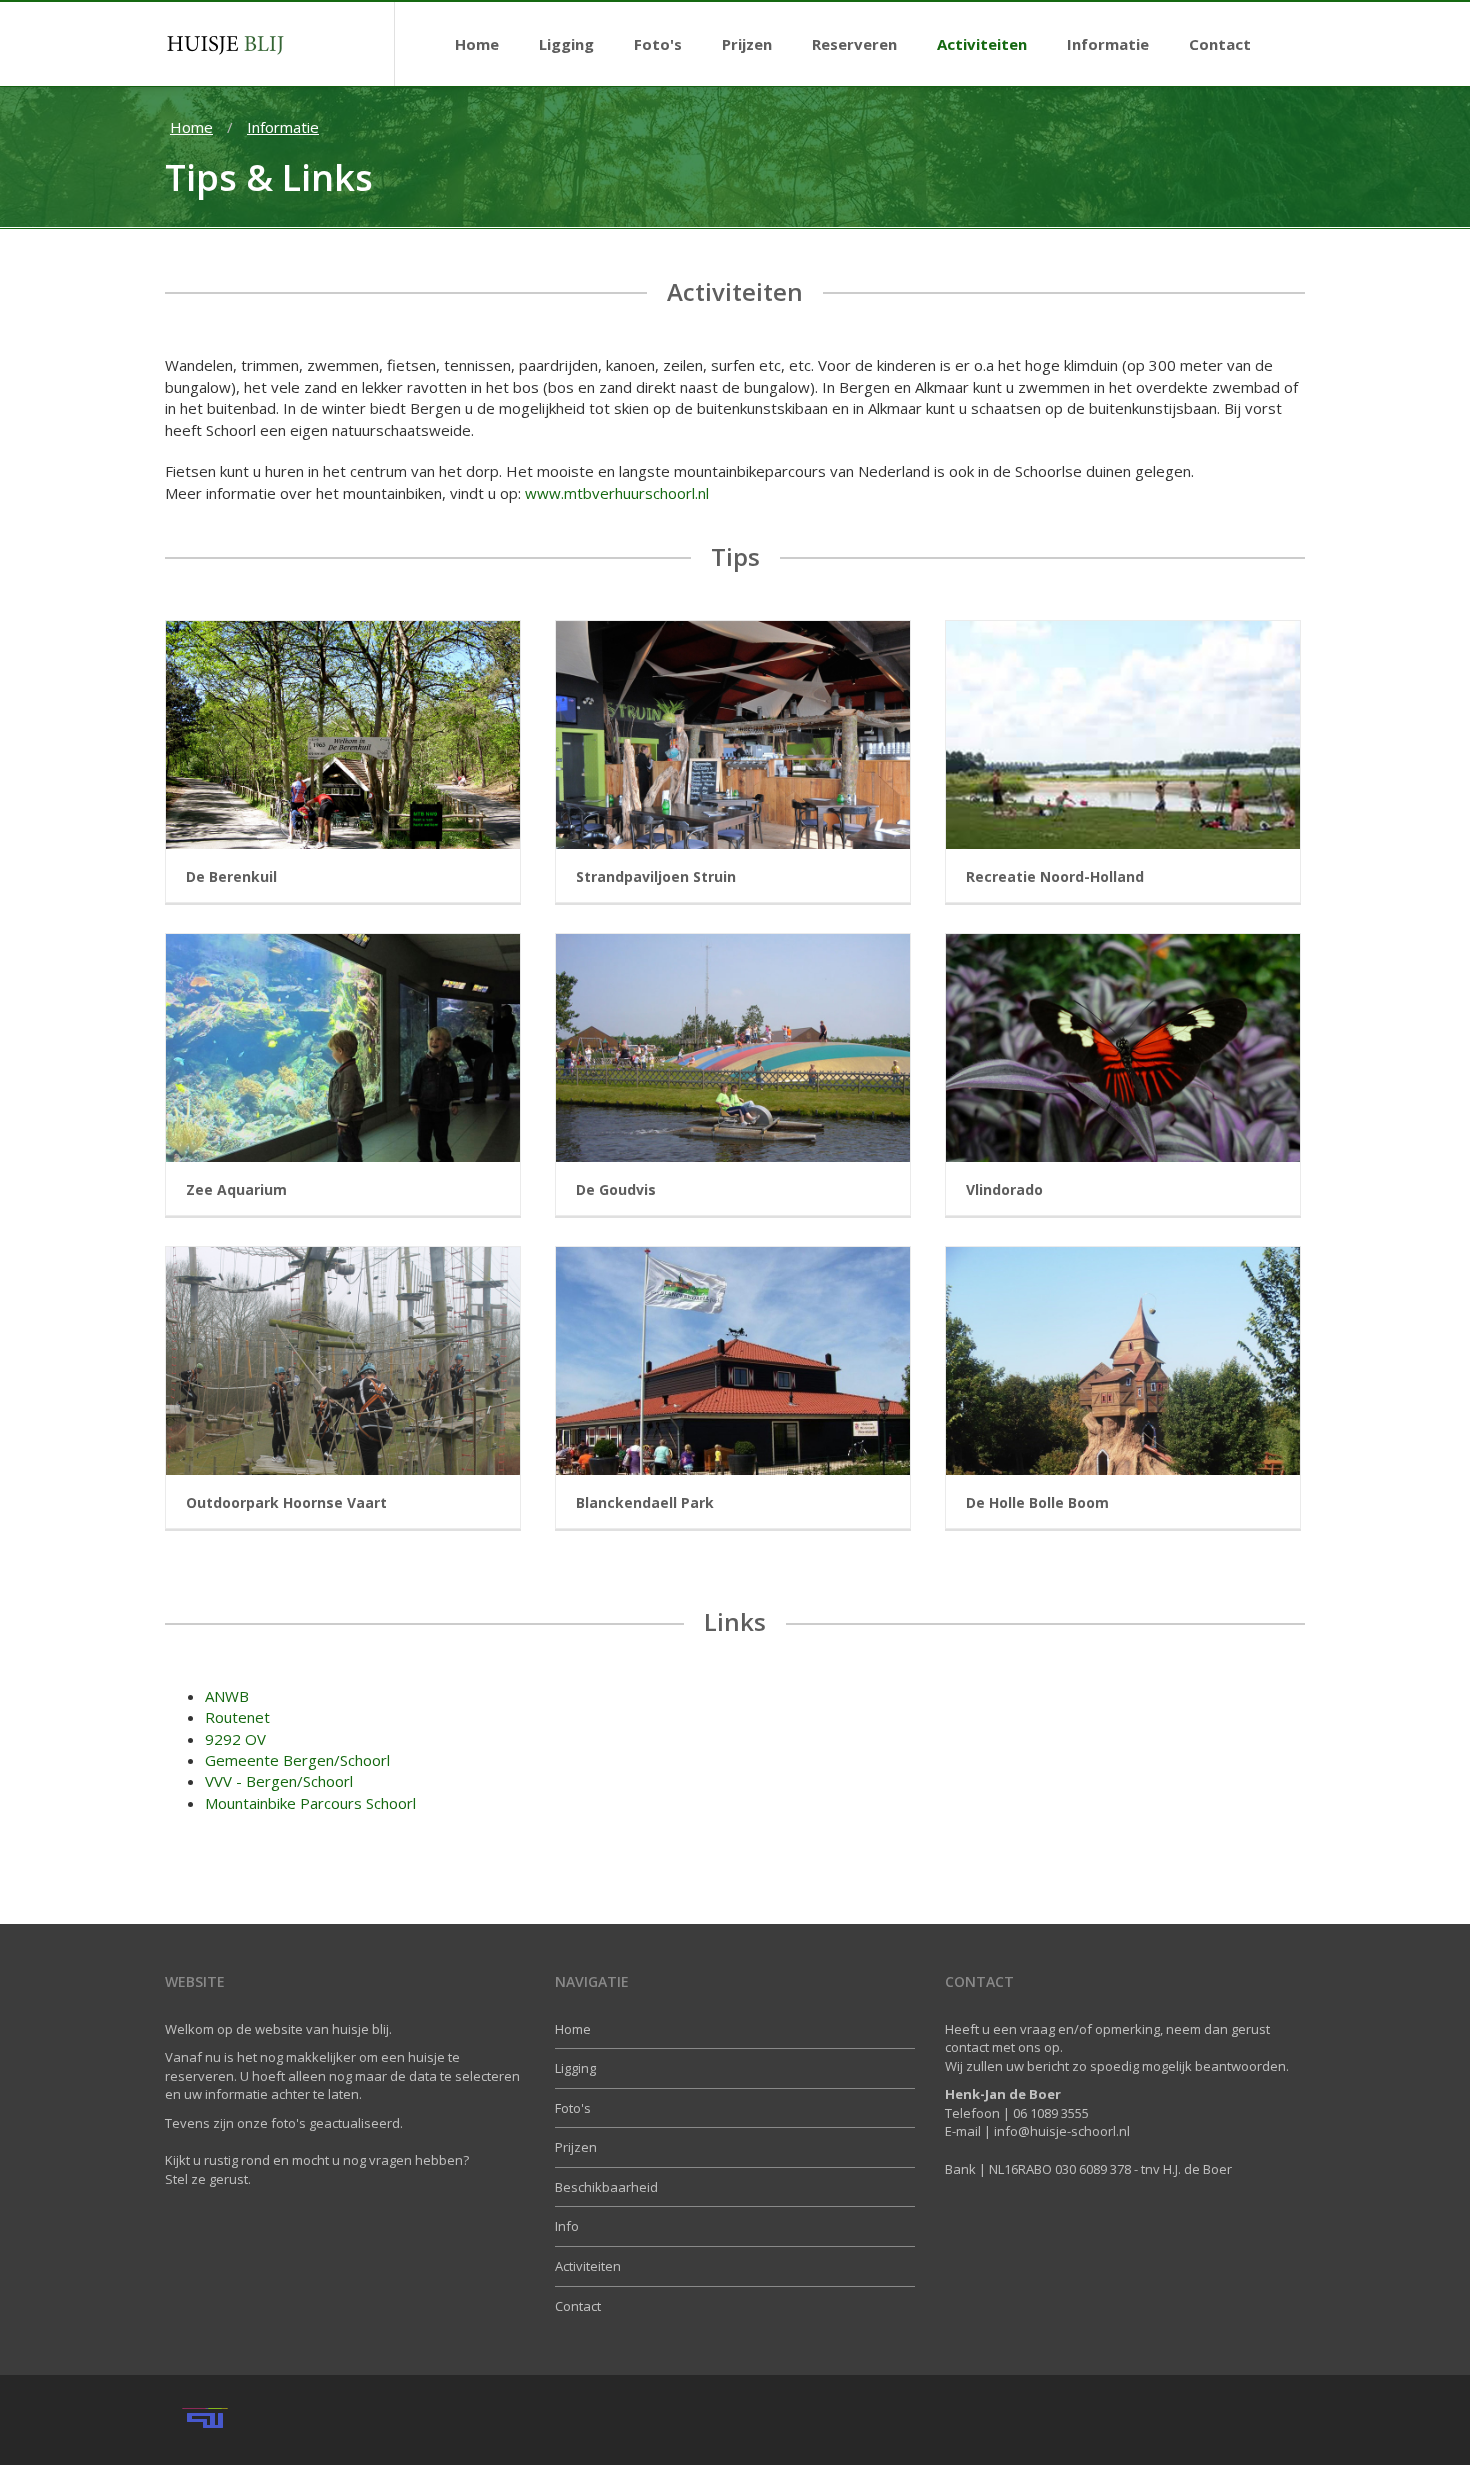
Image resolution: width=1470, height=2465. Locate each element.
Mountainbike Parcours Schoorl (310, 1803)
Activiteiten (588, 2266)
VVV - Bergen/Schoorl (279, 1781)
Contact (578, 2306)
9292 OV (235, 1739)
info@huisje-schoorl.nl (1062, 2131)
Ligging (575, 2068)
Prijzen (576, 2147)
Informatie (283, 127)
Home (191, 127)
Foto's (573, 2108)
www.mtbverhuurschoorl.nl (617, 493)
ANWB (227, 1696)
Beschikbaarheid (606, 2187)
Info (567, 2226)
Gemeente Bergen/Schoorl (297, 1760)
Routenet (237, 1717)
